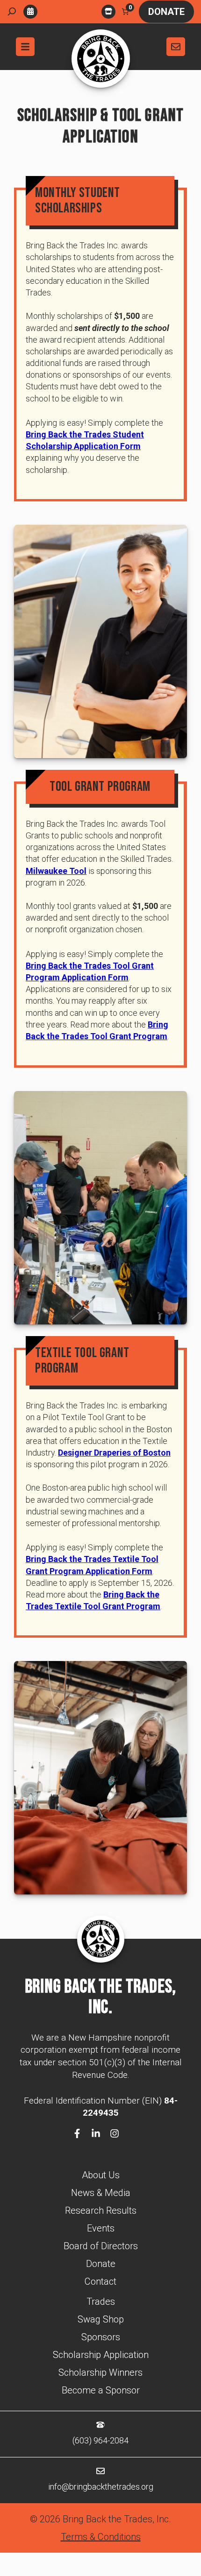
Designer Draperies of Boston (114, 1453)
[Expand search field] (12, 12)
